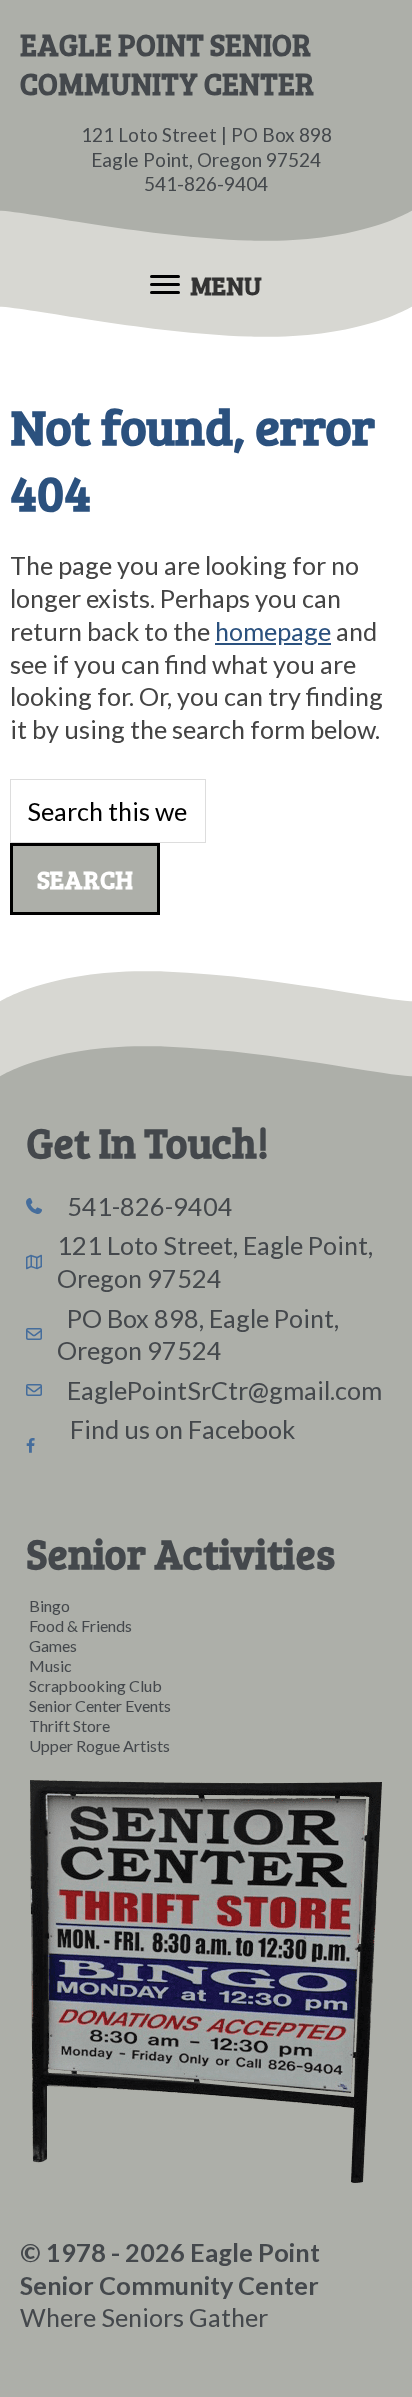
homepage (273, 631)
